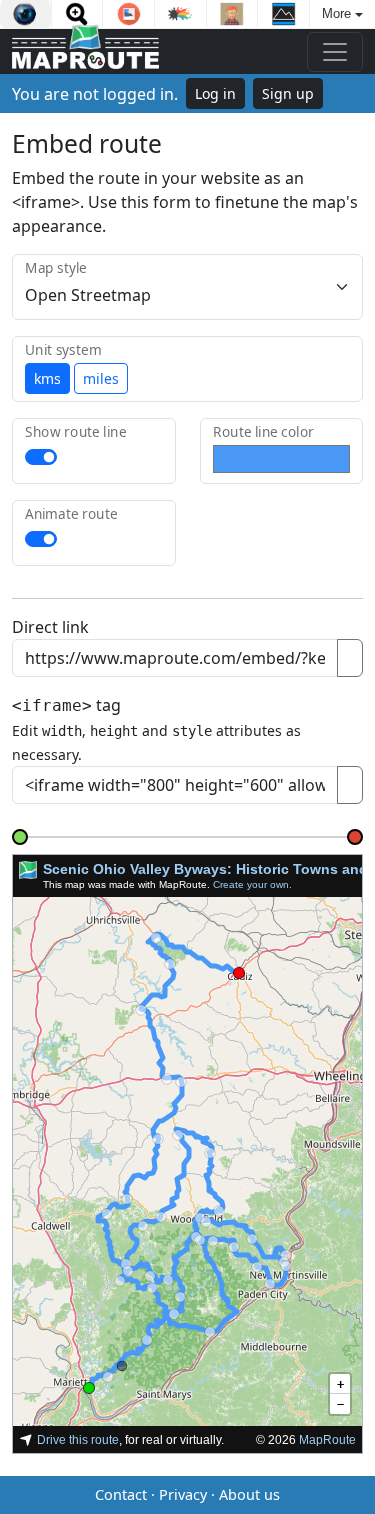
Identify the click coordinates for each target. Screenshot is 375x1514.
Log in (215, 93)
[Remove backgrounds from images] (128, 14)
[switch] (41, 457)
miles (101, 378)
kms (47, 378)
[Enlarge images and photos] (77, 14)
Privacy (183, 1494)
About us (249, 1494)
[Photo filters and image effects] (25, 14)
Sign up (288, 93)
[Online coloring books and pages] (180, 14)
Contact (121, 1494)
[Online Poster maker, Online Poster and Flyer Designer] (283, 14)
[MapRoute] (85, 51)
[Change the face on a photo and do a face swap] (232, 14)
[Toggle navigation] (335, 52)
